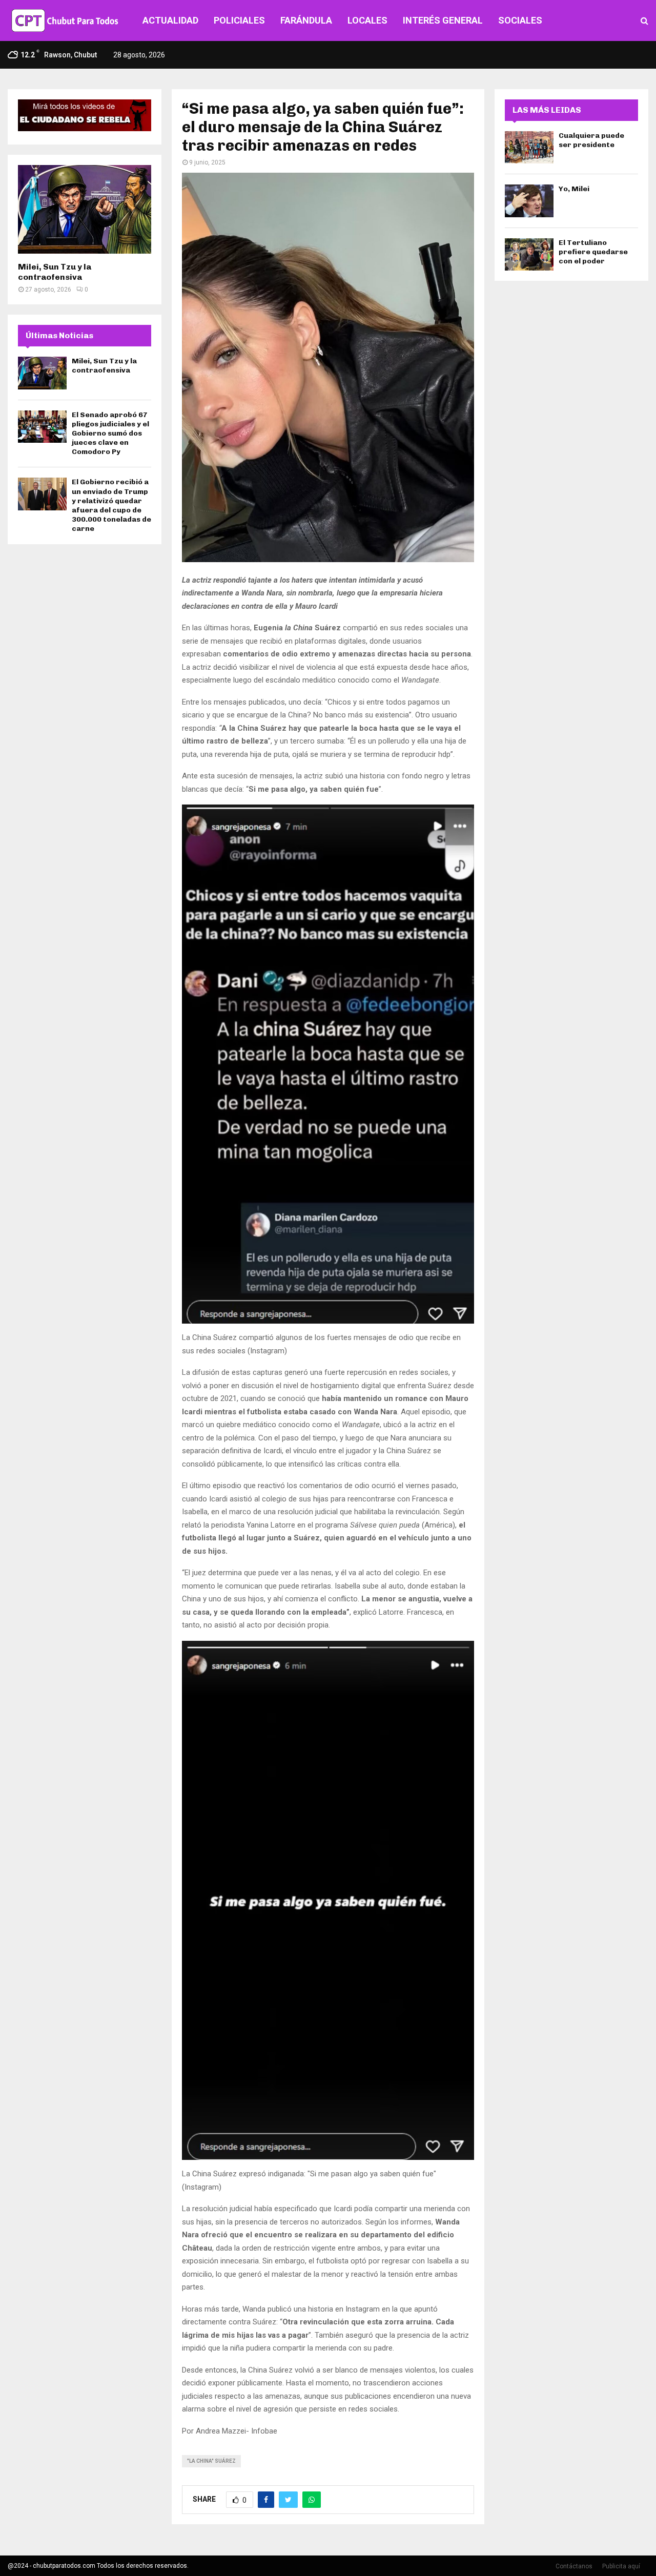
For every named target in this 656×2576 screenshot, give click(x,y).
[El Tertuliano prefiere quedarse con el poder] (529, 254)
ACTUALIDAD (170, 20)
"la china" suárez (211, 2461)
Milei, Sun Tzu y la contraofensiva (55, 272)
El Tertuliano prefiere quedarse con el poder (593, 252)
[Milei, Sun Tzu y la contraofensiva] (85, 209)
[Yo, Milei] (529, 201)
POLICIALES (239, 20)
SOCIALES (520, 20)
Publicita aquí (621, 2566)
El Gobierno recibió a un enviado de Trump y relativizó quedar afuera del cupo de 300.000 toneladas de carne (111, 505)
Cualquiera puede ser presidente (591, 140)
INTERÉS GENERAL (443, 20)
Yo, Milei (574, 189)
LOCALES (367, 20)
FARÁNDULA (306, 20)
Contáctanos (574, 2566)
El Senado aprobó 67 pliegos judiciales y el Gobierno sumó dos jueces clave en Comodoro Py (110, 434)
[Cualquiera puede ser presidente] (529, 147)
